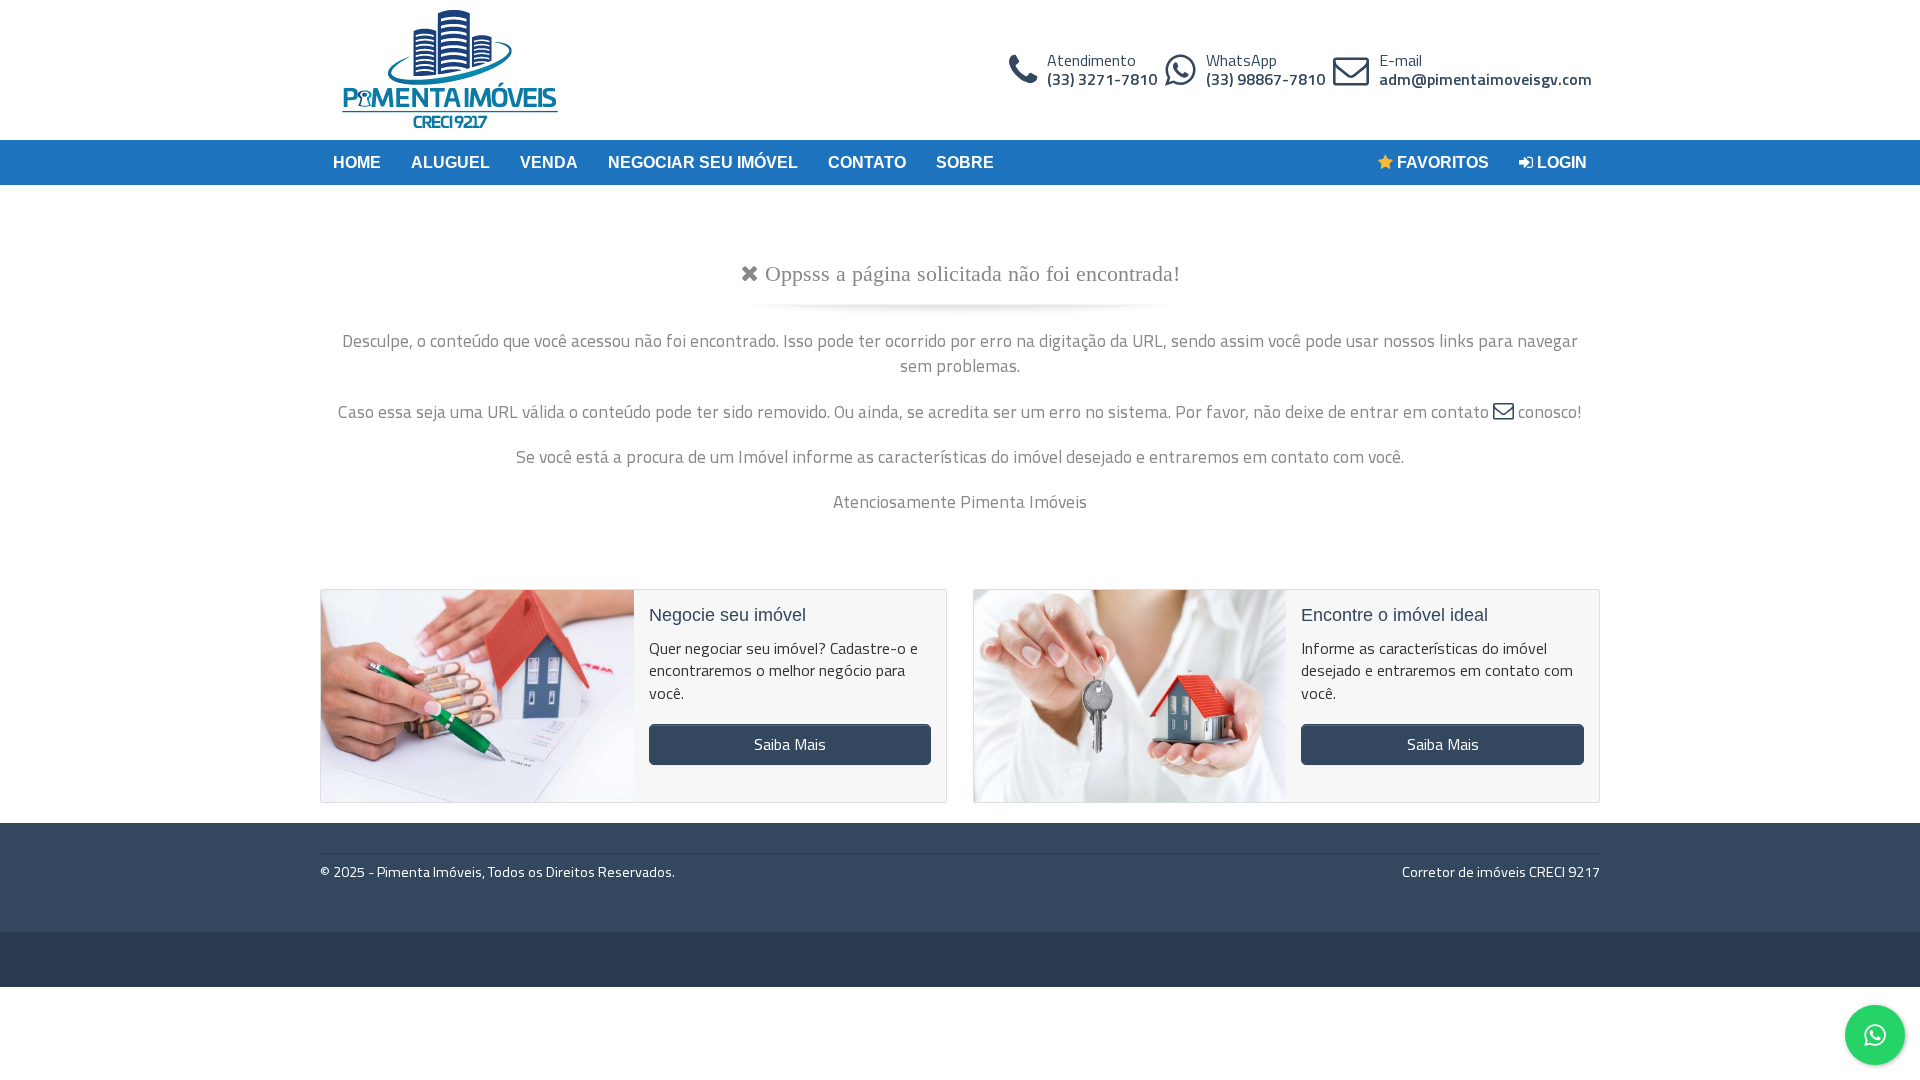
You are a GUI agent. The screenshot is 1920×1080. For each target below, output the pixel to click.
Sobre (965, 162)
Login (1560, 162)
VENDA (549, 162)
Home (357, 162)
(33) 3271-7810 (1102, 79)
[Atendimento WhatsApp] (1180, 69)
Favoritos (1441, 162)
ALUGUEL (450, 162)
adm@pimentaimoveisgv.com (1485, 79)
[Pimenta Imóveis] (450, 70)
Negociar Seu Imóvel (703, 162)
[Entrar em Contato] (1503, 411)
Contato (867, 162)
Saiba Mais (790, 744)
